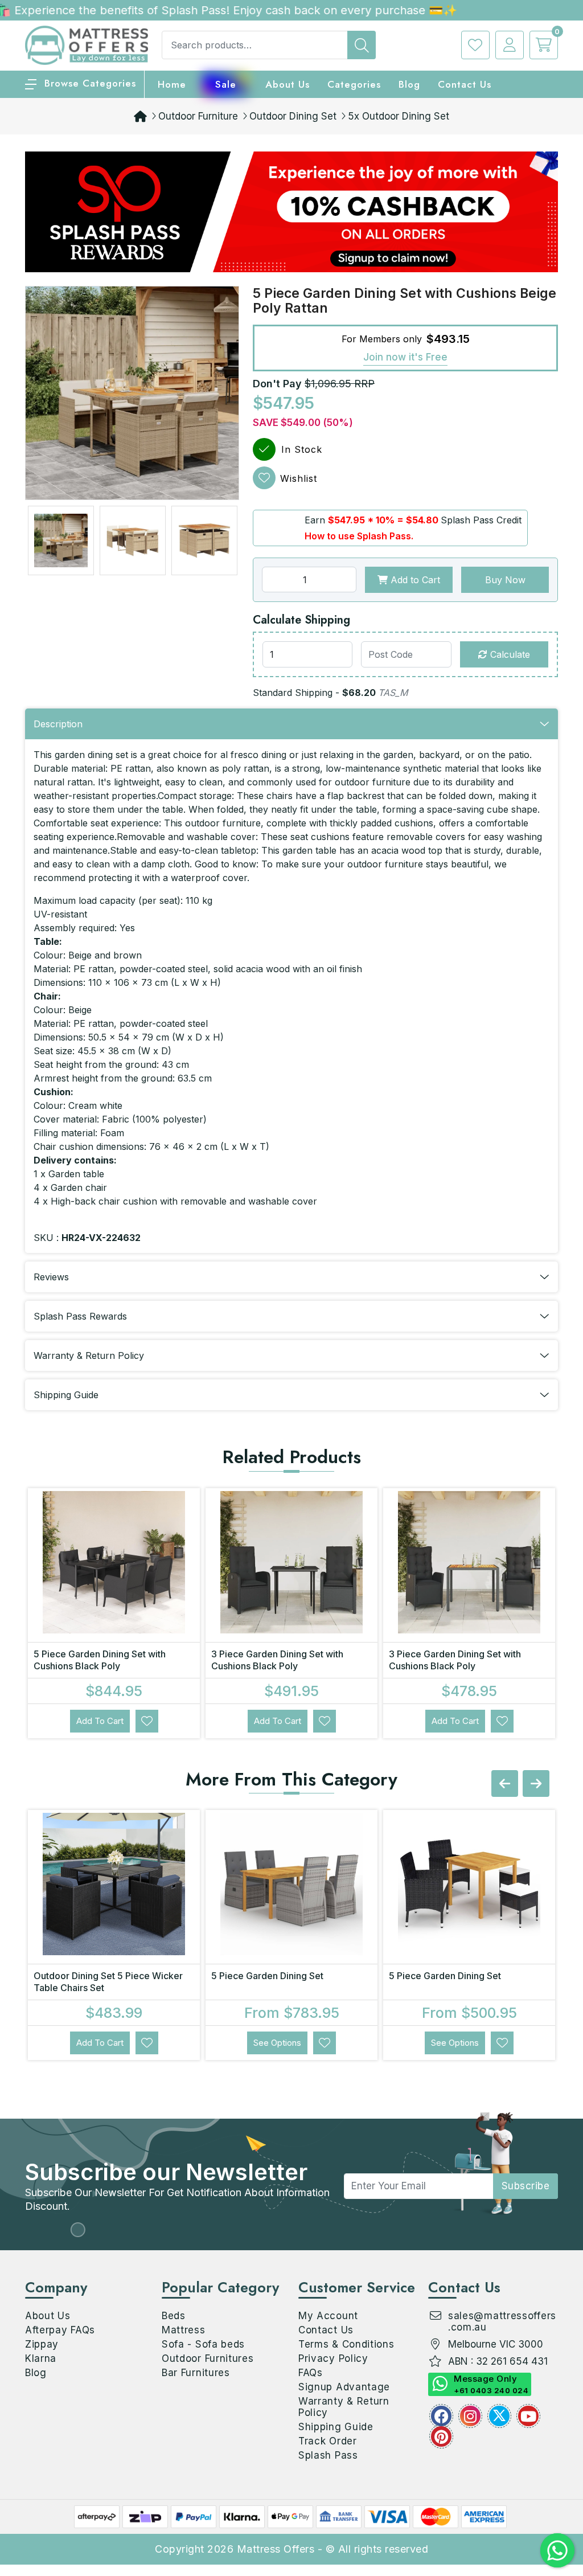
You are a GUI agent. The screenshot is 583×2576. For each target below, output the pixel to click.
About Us (288, 84)
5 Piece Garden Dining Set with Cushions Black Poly (100, 1660)
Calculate (509, 654)
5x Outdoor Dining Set (399, 116)
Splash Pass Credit (481, 520)
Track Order (328, 2441)
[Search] (362, 45)
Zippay (42, 2344)
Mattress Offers (276, 2549)
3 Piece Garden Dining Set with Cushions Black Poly (277, 1660)
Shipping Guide (336, 2427)
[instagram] (470, 2416)
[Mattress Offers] (87, 44)
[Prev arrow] (505, 1783)
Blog (36, 2373)
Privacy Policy (333, 2358)
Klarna (41, 2358)
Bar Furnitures (196, 2373)
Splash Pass (328, 2455)
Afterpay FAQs (60, 2330)
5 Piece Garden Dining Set (267, 1976)
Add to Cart (414, 580)
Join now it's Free (405, 357)
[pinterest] (441, 2436)
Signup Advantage (344, 2387)
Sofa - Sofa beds (203, 2344)
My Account (328, 2316)
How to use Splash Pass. (359, 536)
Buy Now (505, 580)
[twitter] (499, 2416)
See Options (277, 2043)
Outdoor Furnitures (208, 2358)
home (172, 84)
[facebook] (441, 2416)
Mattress (184, 2330)
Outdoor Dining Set (293, 116)
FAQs (311, 2373)
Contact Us (465, 84)
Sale (226, 84)
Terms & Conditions (346, 2344)
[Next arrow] (536, 1783)
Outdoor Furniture (198, 116)
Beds (174, 2316)
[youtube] (528, 2416)
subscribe (526, 2186)
